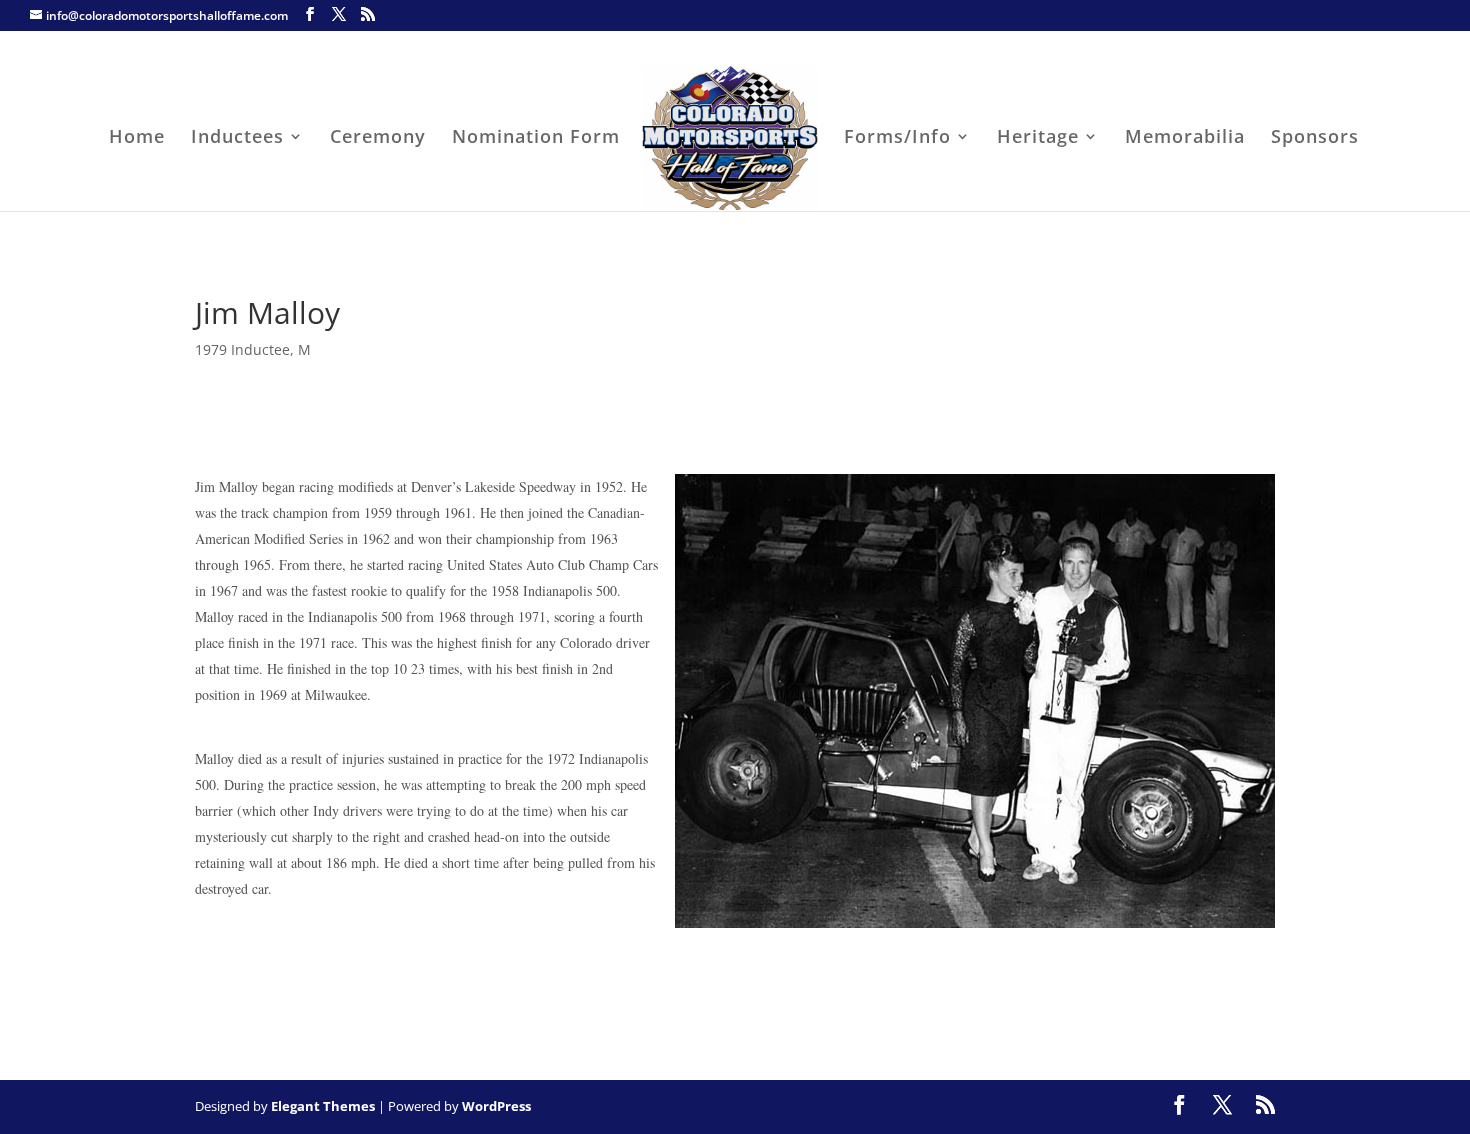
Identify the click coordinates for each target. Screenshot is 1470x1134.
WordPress (496, 1106)
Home (137, 138)
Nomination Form (536, 138)
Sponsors (1315, 138)
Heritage (1038, 138)
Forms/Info (897, 138)
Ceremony (378, 138)
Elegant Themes (323, 1106)
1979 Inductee (242, 349)
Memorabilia (1185, 138)
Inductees (237, 138)
